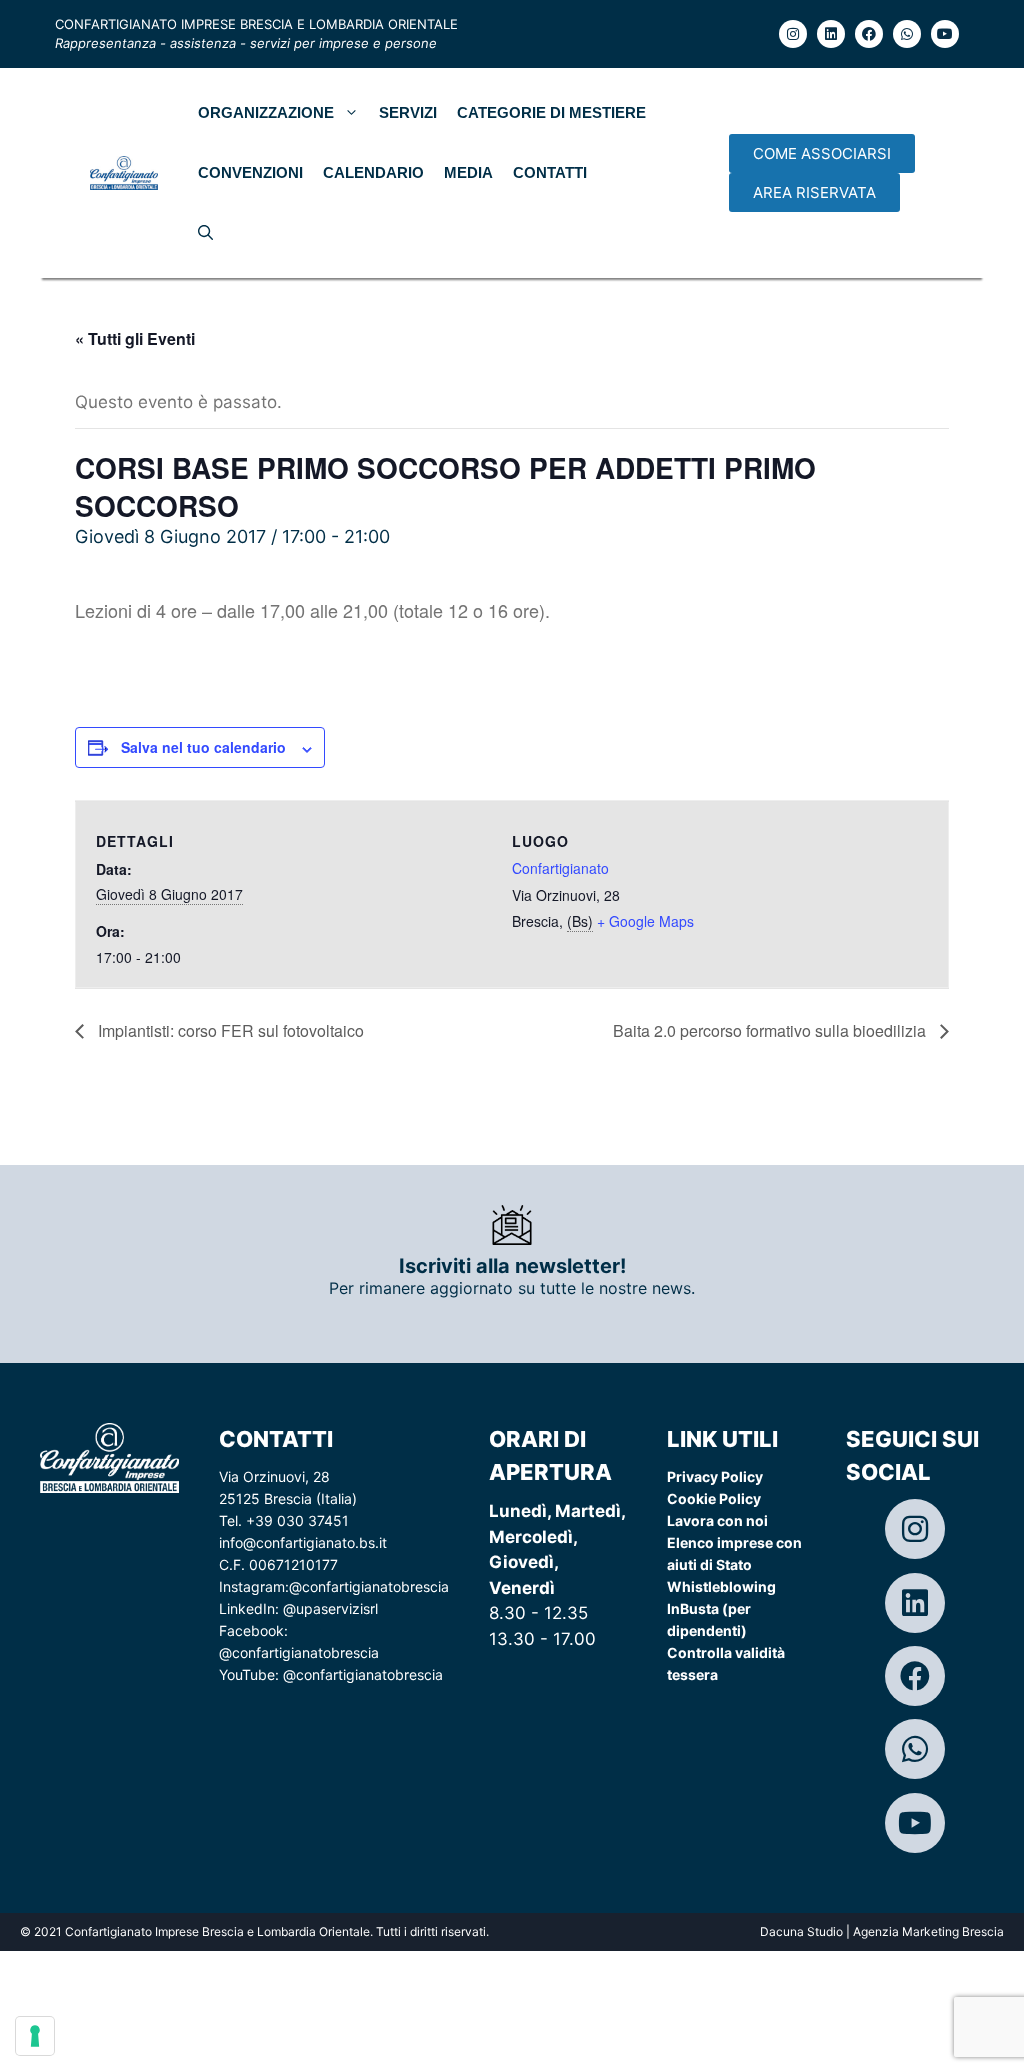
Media (468, 172)
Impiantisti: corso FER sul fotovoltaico (229, 1030)
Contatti (550, 172)
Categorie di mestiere (551, 112)
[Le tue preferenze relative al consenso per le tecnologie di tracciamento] (35, 2036)
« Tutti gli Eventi (135, 338)
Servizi (408, 112)
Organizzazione (266, 112)
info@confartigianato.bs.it (303, 1542)
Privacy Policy (715, 1476)
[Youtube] (945, 34)
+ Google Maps (645, 921)
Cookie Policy (714, 1498)
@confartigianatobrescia (369, 1586)
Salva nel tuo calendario (203, 747)
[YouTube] (915, 1823)
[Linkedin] (831, 34)
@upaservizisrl (330, 1608)
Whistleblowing (721, 1586)
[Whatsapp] (907, 34)
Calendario (373, 172)
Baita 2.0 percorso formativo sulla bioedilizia (771, 1030)
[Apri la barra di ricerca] (205, 233)
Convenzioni (250, 172)
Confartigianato (560, 868)
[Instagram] (793, 34)
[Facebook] (869, 34)
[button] (822, 153)
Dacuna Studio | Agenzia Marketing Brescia (882, 1931)
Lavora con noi (717, 1520)
